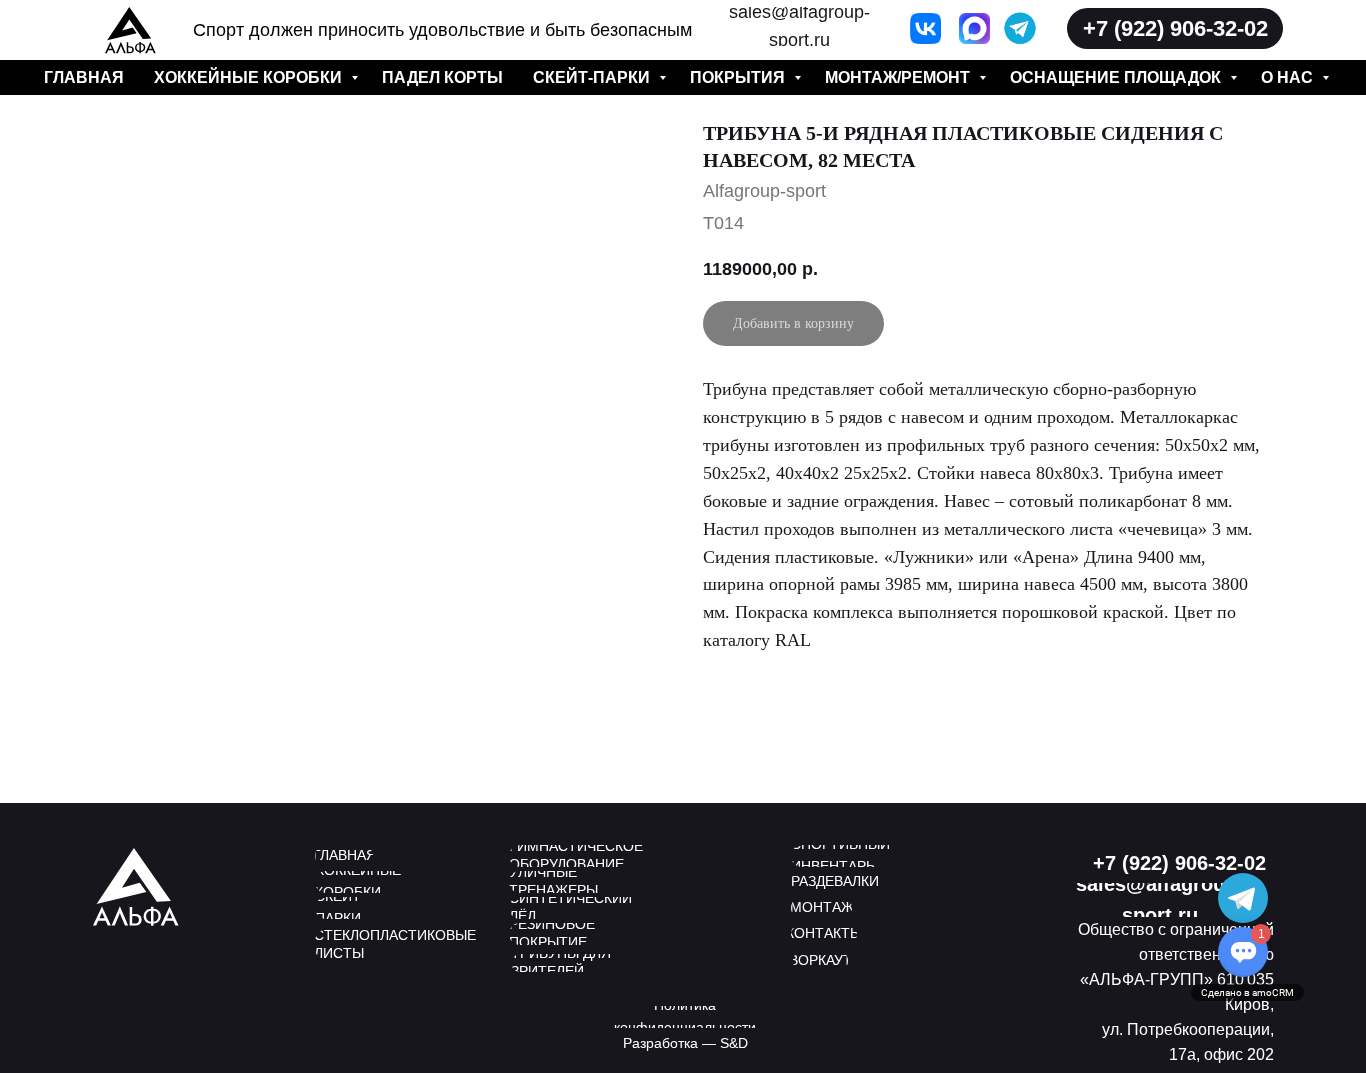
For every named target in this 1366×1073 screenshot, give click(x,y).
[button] (1175, 28)
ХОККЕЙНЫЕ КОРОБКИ (250, 77)
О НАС (1289, 77)
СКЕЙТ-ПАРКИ (593, 77)
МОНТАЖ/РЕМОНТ (899, 77)
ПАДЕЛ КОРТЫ (442, 77)
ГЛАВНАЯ (84, 77)
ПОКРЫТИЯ (739, 77)
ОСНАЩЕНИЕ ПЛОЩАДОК (1117, 77)
